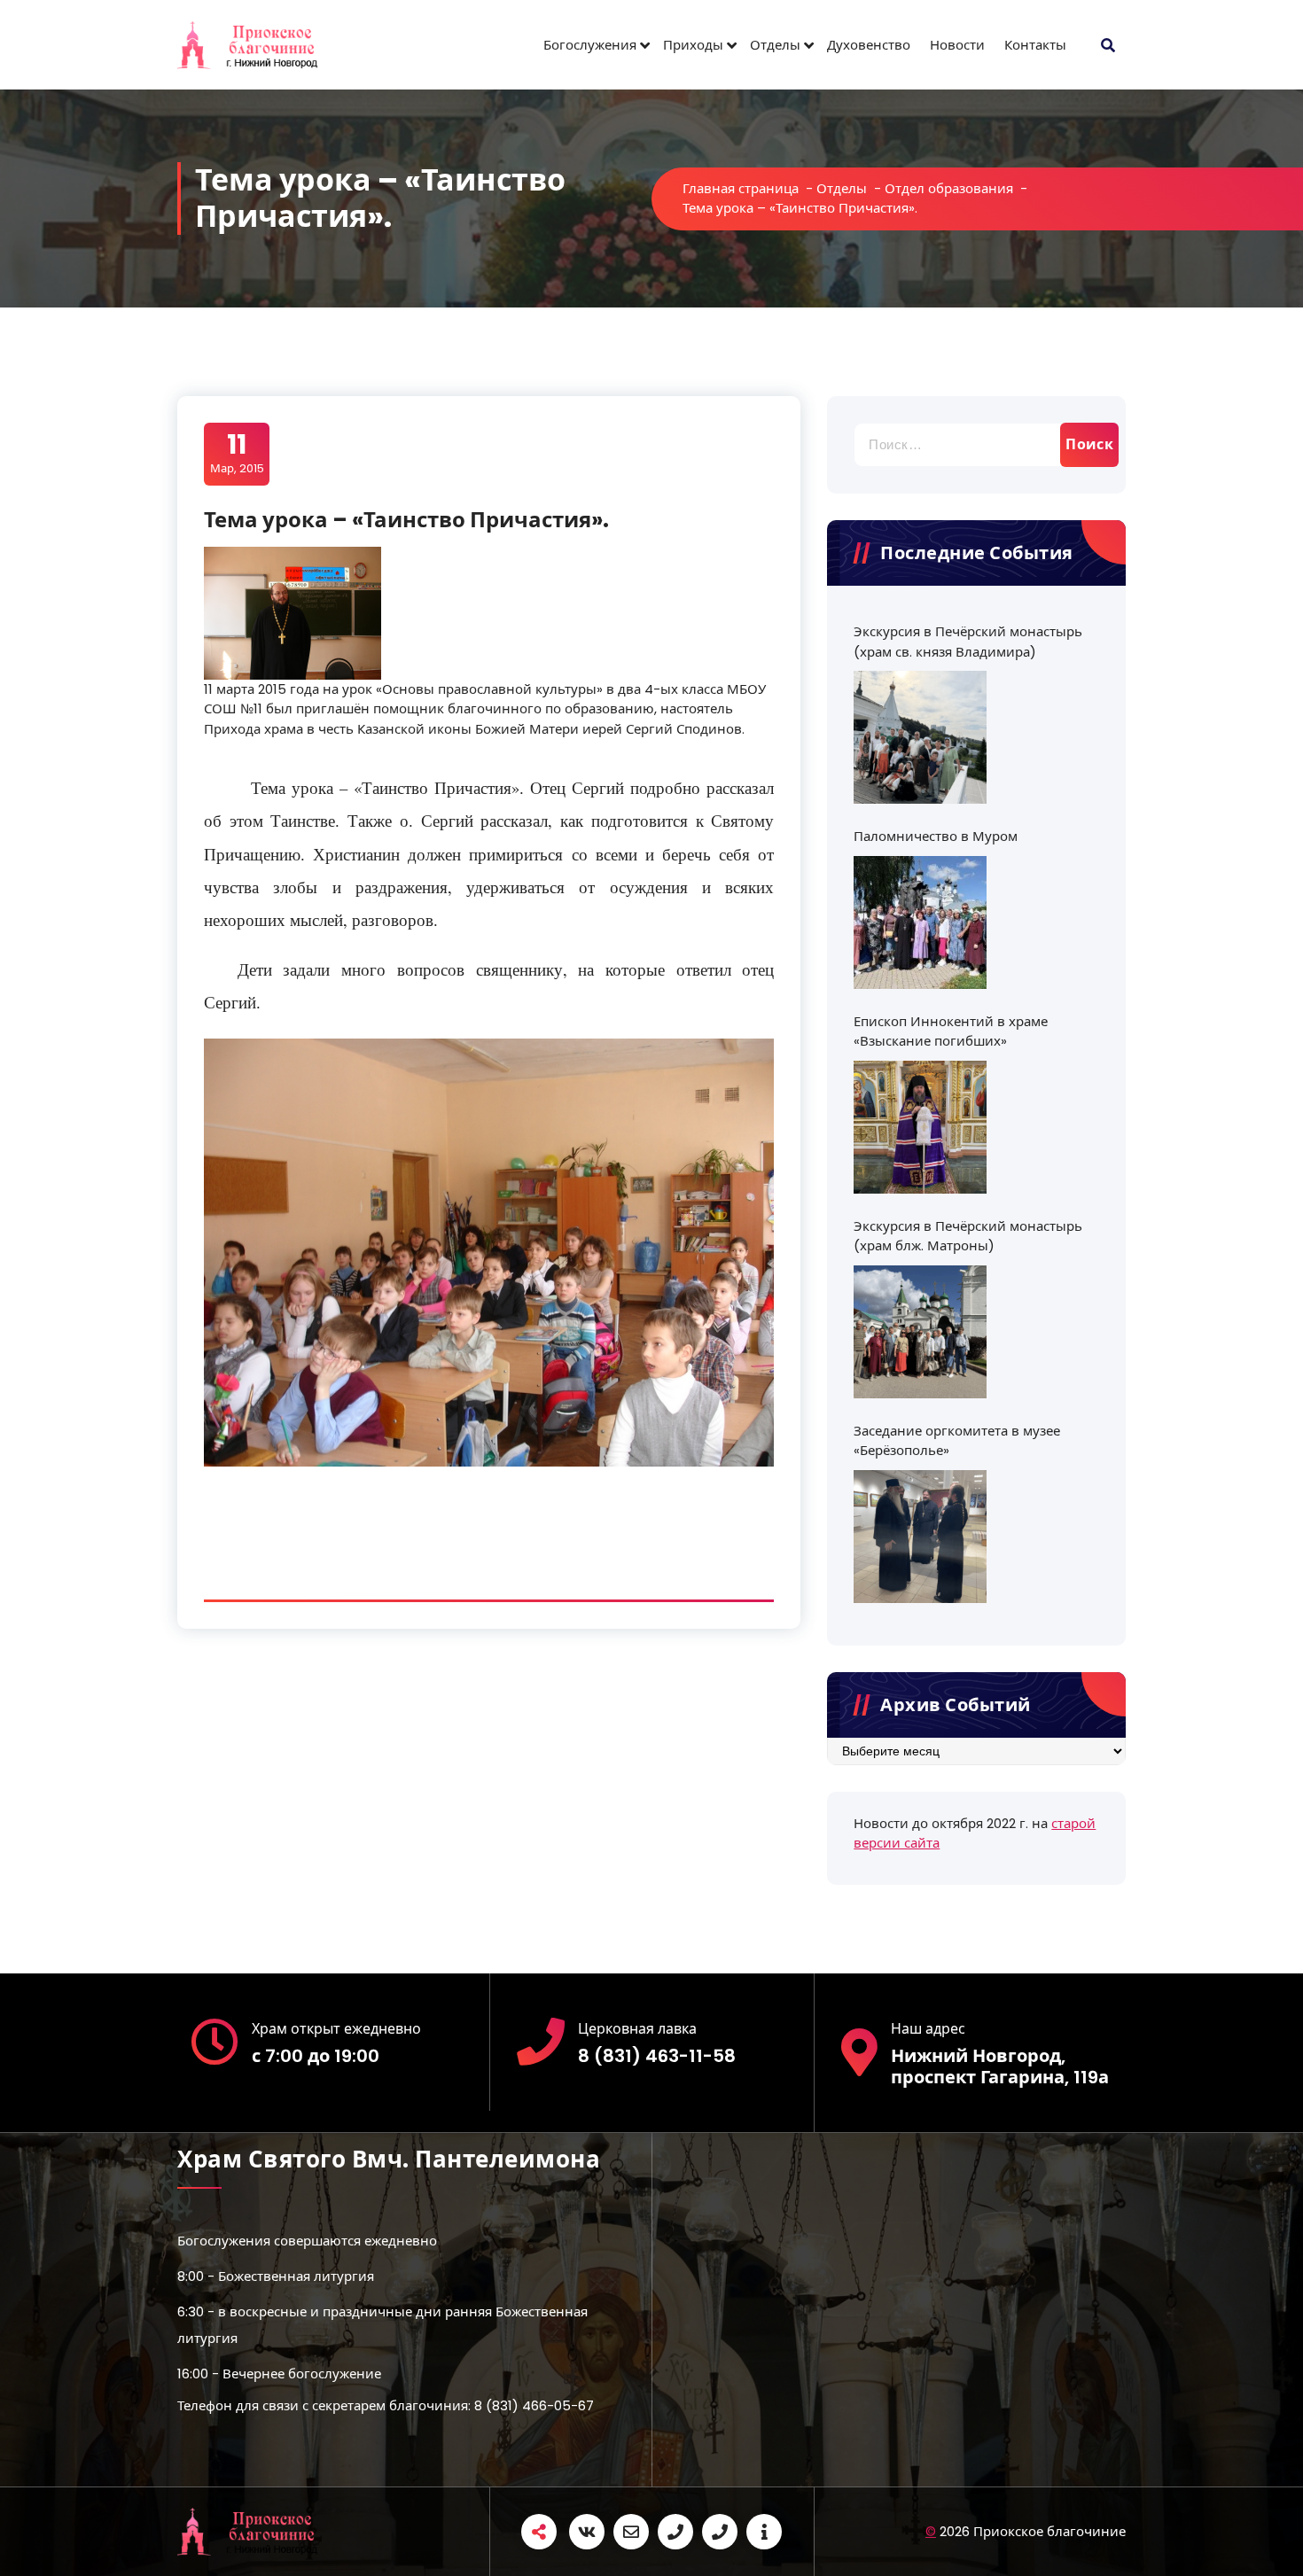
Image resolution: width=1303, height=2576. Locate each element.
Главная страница (741, 188)
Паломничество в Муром (936, 836)
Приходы (693, 45)
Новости (957, 45)
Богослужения (590, 45)
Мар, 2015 (237, 453)
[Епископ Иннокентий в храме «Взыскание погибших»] (920, 1127)
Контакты (1035, 45)
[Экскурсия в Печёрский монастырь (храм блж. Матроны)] (920, 1332)
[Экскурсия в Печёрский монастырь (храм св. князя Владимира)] (920, 737)
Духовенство (869, 45)
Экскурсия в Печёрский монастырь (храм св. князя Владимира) (968, 642)
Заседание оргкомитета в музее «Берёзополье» (957, 1441)
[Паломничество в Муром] (920, 922)
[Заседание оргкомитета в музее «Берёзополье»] (920, 1537)
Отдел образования (949, 188)
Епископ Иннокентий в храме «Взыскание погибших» (951, 1031)
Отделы (775, 45)
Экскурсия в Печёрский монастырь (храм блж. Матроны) (968, 1236)
